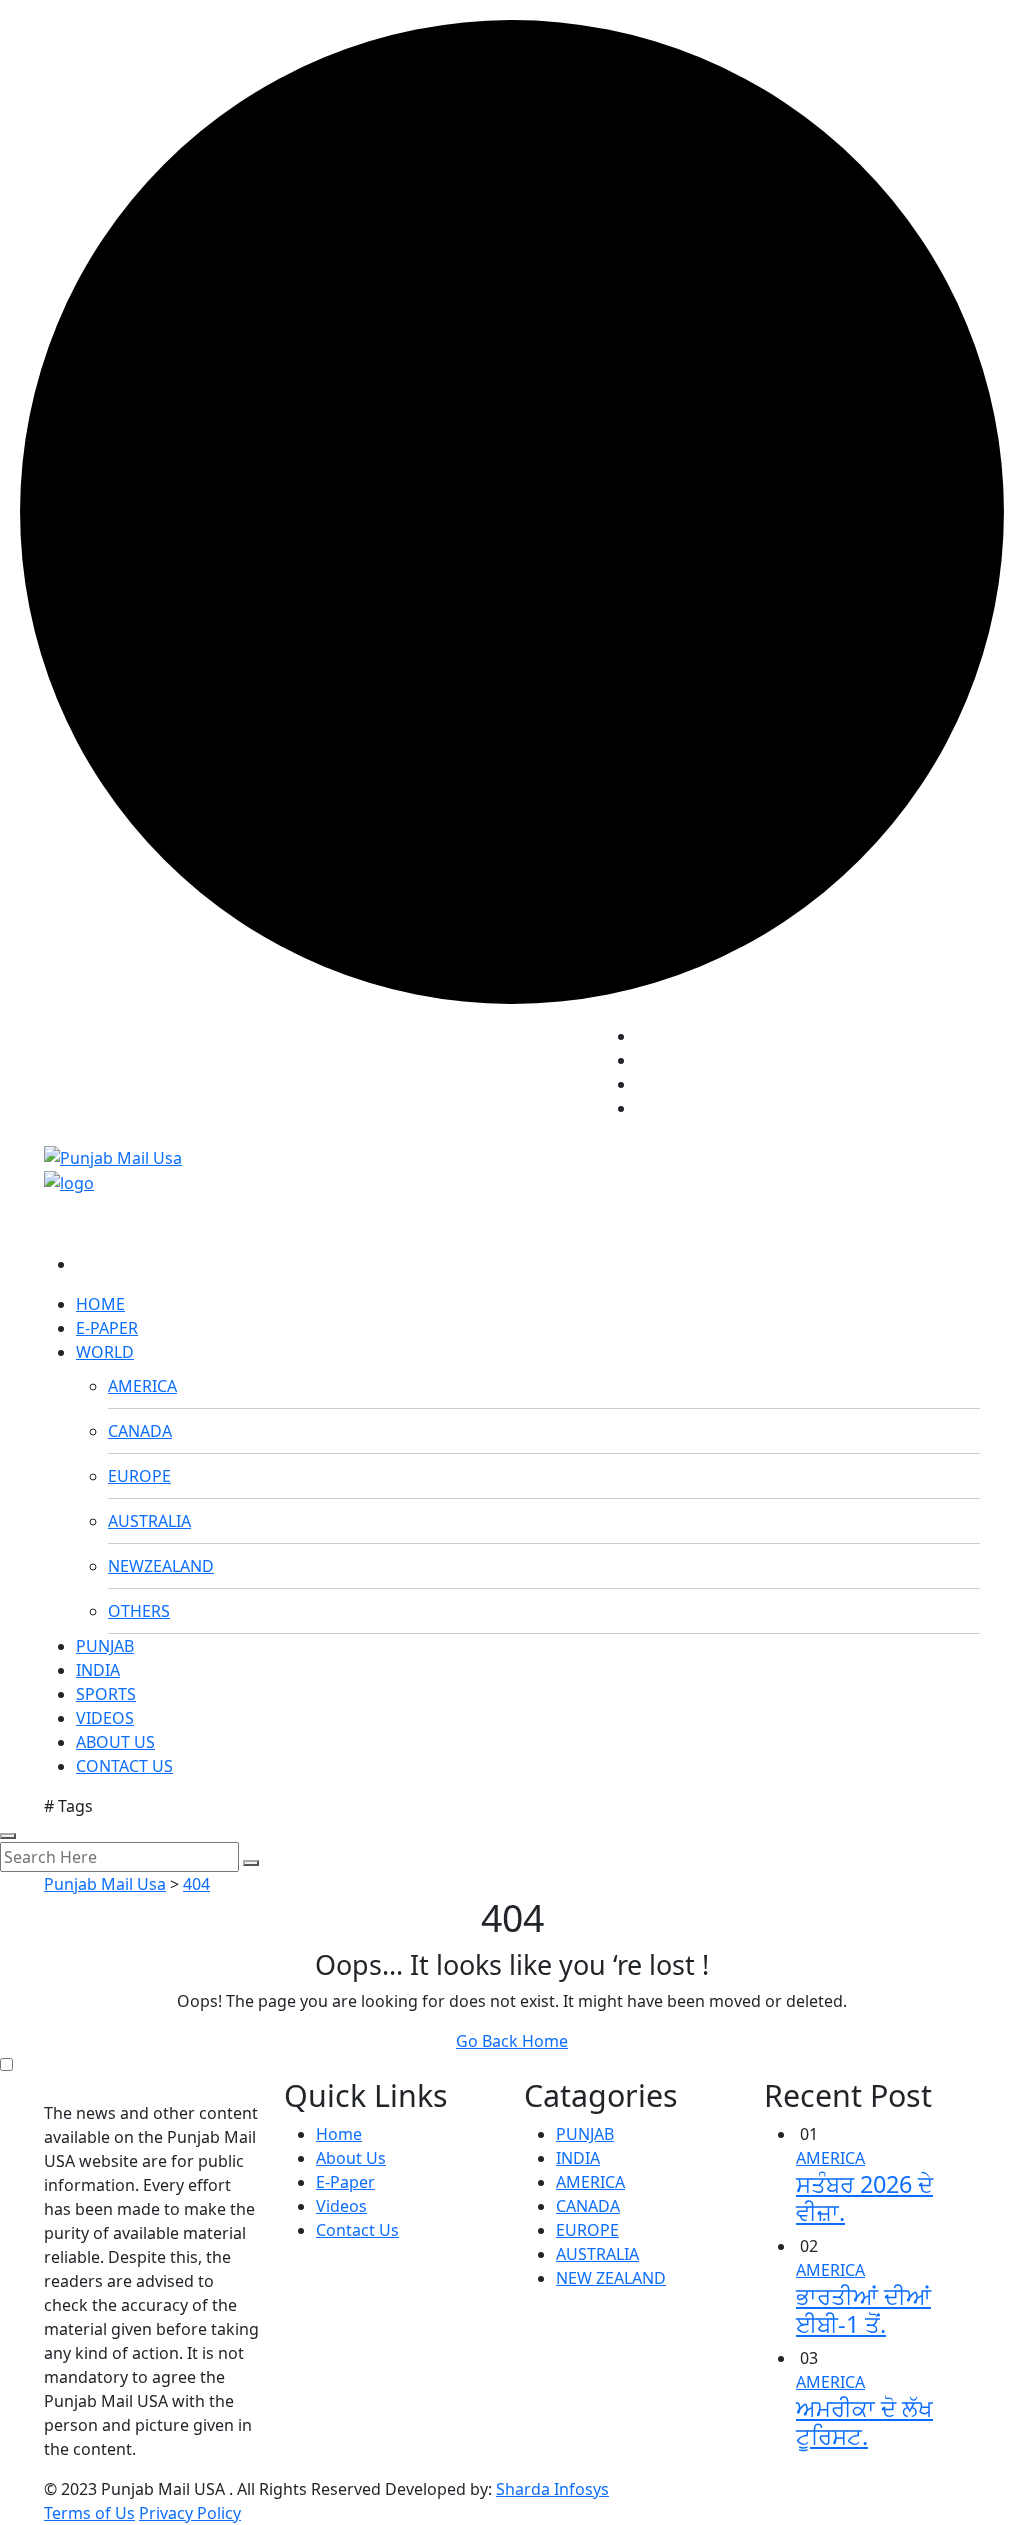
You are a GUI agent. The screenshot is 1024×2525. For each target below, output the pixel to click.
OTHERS (139, 1611)
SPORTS (106, 1694)
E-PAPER (107, 1328)
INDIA (98, 1670)
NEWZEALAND (161, 1566)
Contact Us (357, 2230)
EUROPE (139, 1476)
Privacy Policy (190, 2513)
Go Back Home (512, 2041)
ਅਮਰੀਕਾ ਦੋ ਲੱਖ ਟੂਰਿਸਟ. (864, 2422)
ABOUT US (115, 1742)
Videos (341, 2206)
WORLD (105, 1352)
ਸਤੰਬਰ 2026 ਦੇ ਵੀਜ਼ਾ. (864, 2198)
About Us (351, 2158)
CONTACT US (124, 1766)
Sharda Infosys (552, 2489)
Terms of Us (89, 2513)
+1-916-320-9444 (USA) (496, 1068)
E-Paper (345, 2182)
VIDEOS (105, 1718)
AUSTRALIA (149, 1521)
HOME (100, 1304)
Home (339, 2134)
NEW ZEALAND (611, 2278)
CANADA (140, 1431)
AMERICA (142, 1386)
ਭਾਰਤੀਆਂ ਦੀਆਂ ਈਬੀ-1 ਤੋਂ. (863, 2310)
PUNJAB (105, 1646)
